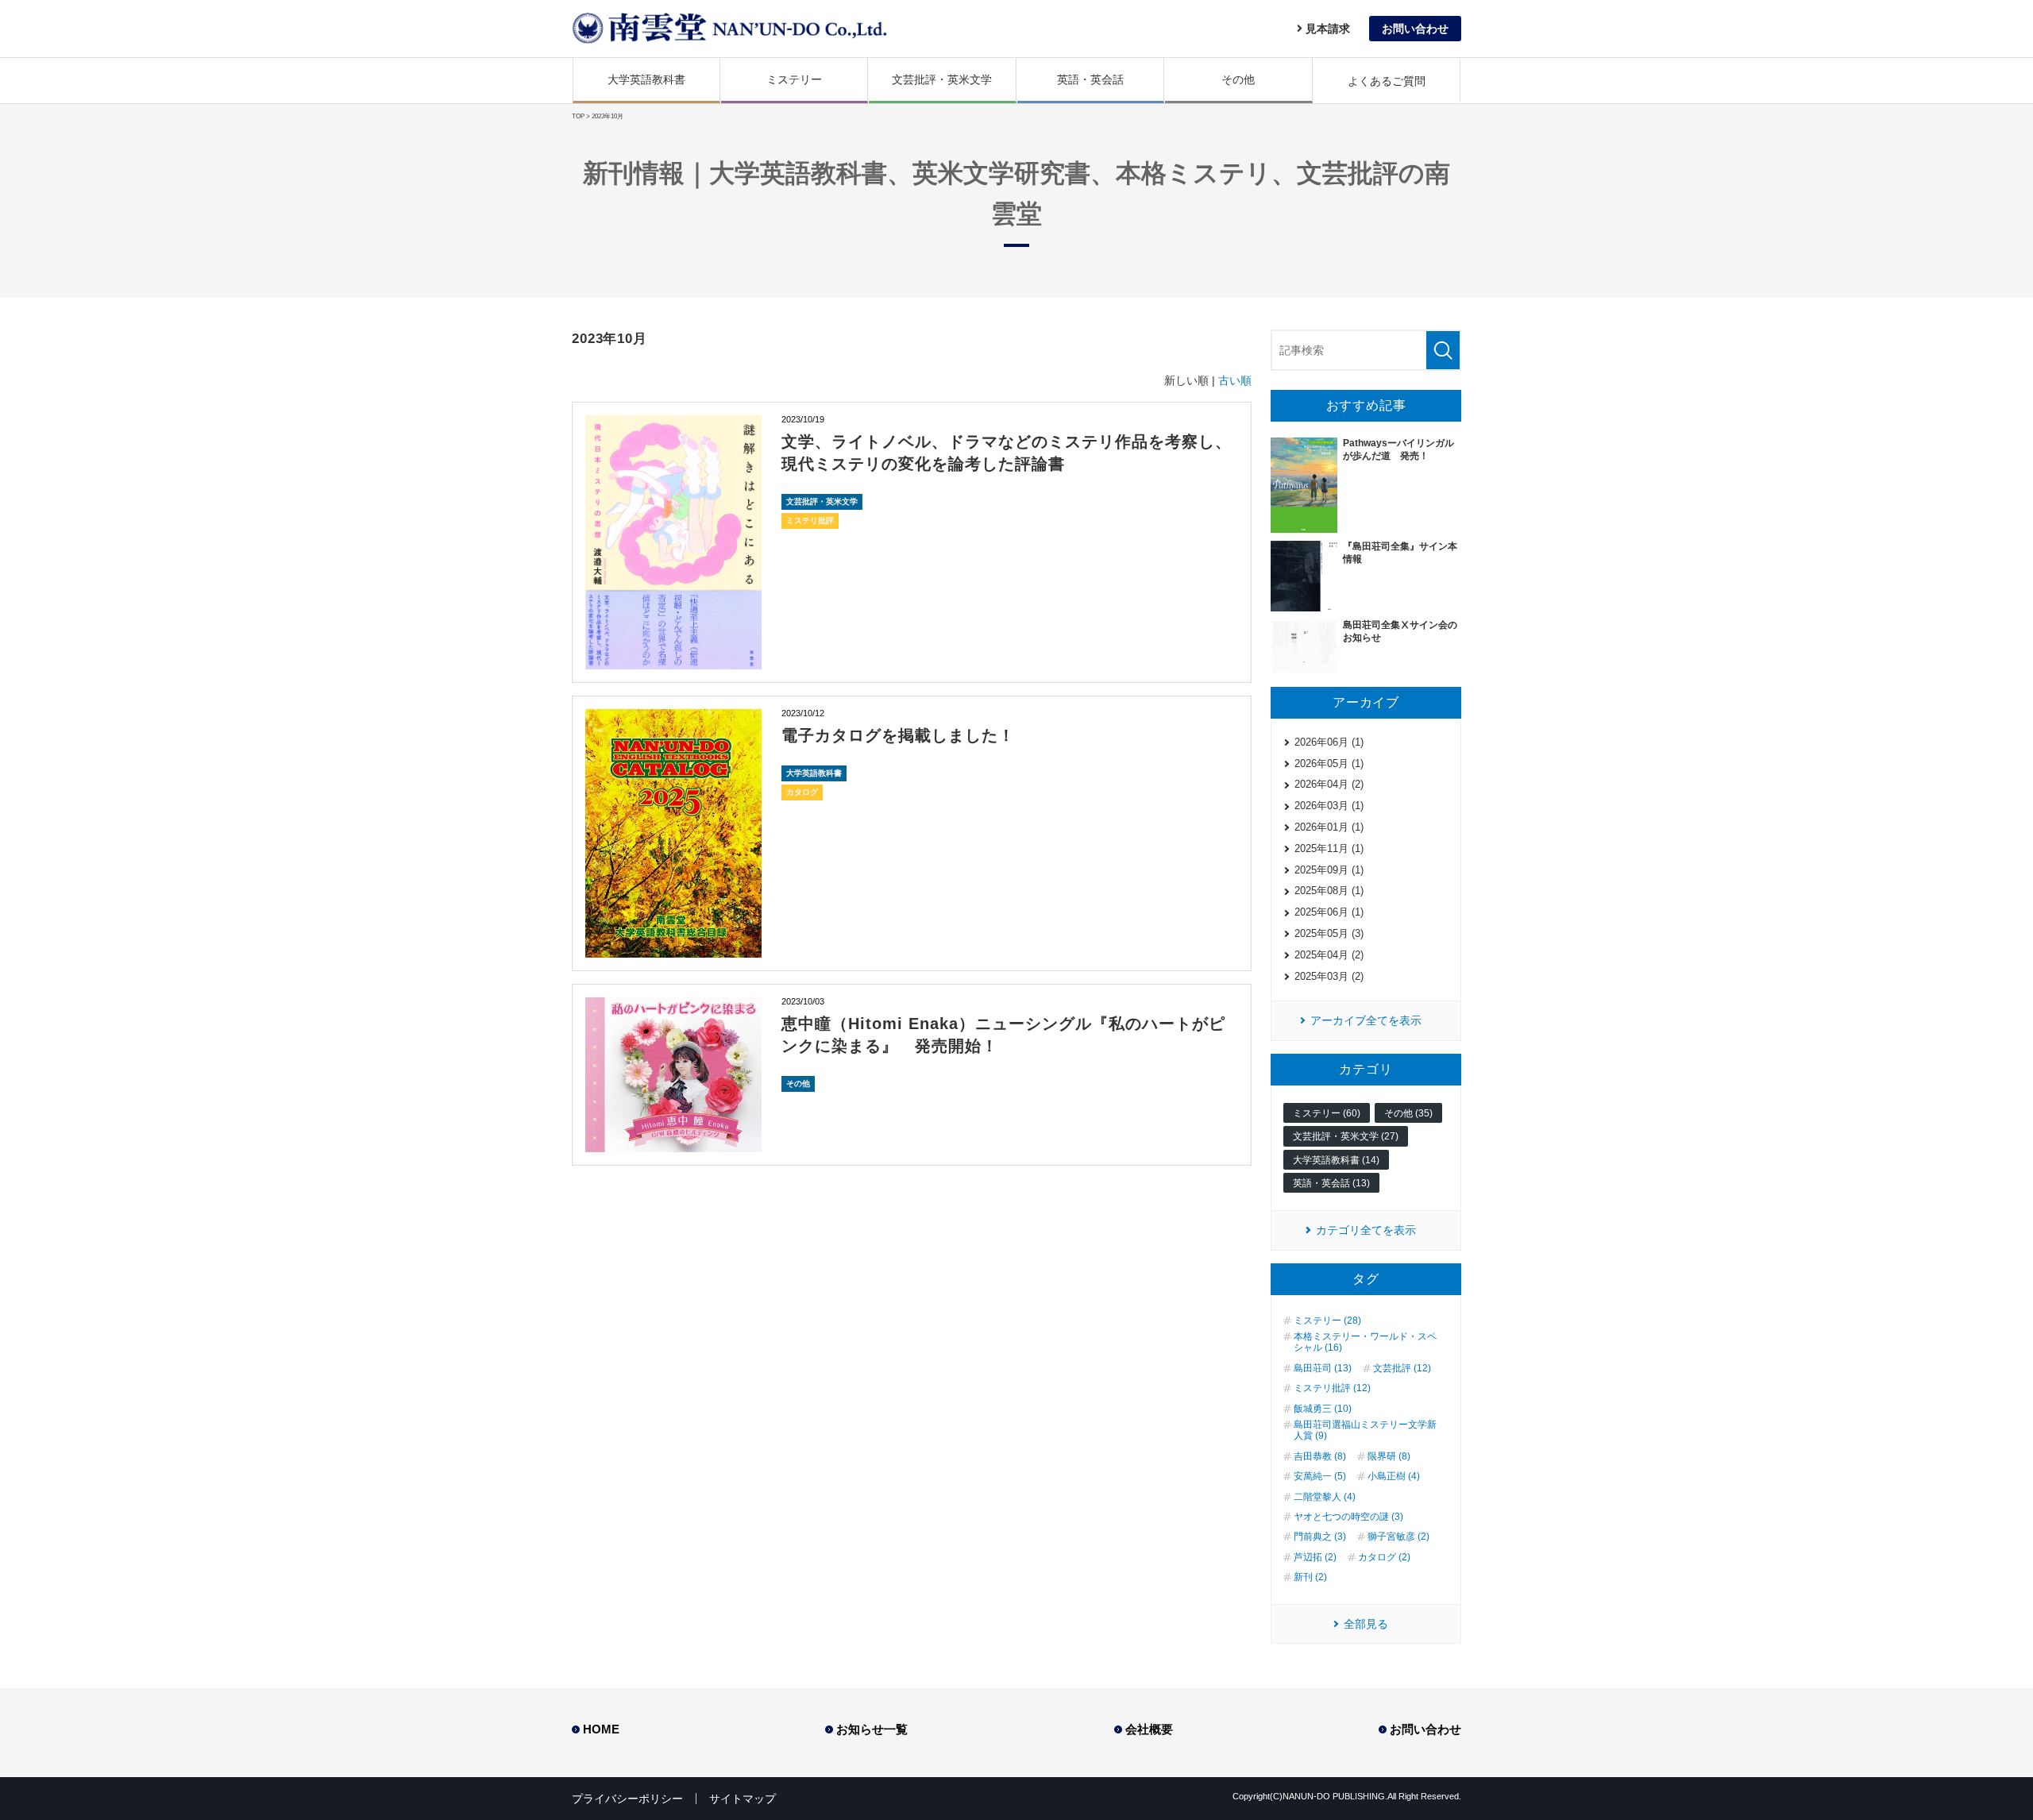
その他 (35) (1408, 1113)
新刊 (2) (1310, 1577)
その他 (1238, 79)
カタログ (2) (1384, 1557)
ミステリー (794, 79)
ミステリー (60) (1327, 1113)
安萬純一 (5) (1320, 1476)
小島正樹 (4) (1394, 1476)
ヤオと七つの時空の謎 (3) (1348, 1517)
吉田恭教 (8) (1320, 1456)
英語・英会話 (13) (1331, 1183)
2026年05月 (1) (1329, 763)
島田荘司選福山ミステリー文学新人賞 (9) (1365, 1430)
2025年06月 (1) (1329, 912)
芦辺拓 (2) (1315, 1557)
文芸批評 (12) (1402, 1368)
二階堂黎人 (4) (1325, 1497)
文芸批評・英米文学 (942, 79)
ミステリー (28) (1327, 1321)
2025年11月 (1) (1329, 848)
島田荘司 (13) (1323, 1368)
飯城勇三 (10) (1323, 1409)
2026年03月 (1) (1329, 806)
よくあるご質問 (1387, 81)
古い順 (1235, 380)
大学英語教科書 (646, 79)
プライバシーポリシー (627, 1799)
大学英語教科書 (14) (1336, 1160)
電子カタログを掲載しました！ (898, 735)
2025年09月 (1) (1329, 870)
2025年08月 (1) (1329, 891)
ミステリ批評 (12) (1332, 1388)
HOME (601, 1729)
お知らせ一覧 (872, 1729)
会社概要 (1149, 1729)
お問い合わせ (1425, 1729)
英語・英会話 (1090, 79)
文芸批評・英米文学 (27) (1346, 1136)
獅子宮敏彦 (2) (1398, 1537)
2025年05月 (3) (1329, 933)
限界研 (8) (1389, 1456)
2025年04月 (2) (1329, 955)
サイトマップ (743, 1799)
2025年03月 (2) (1329, 976)
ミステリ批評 (810, 521)
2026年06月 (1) (1329, 742)
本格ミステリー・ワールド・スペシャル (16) (1365, 1342)
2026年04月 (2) (1329, 784)
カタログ (802, 792)
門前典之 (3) (1320, 1537)
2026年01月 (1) (1329, 827)
